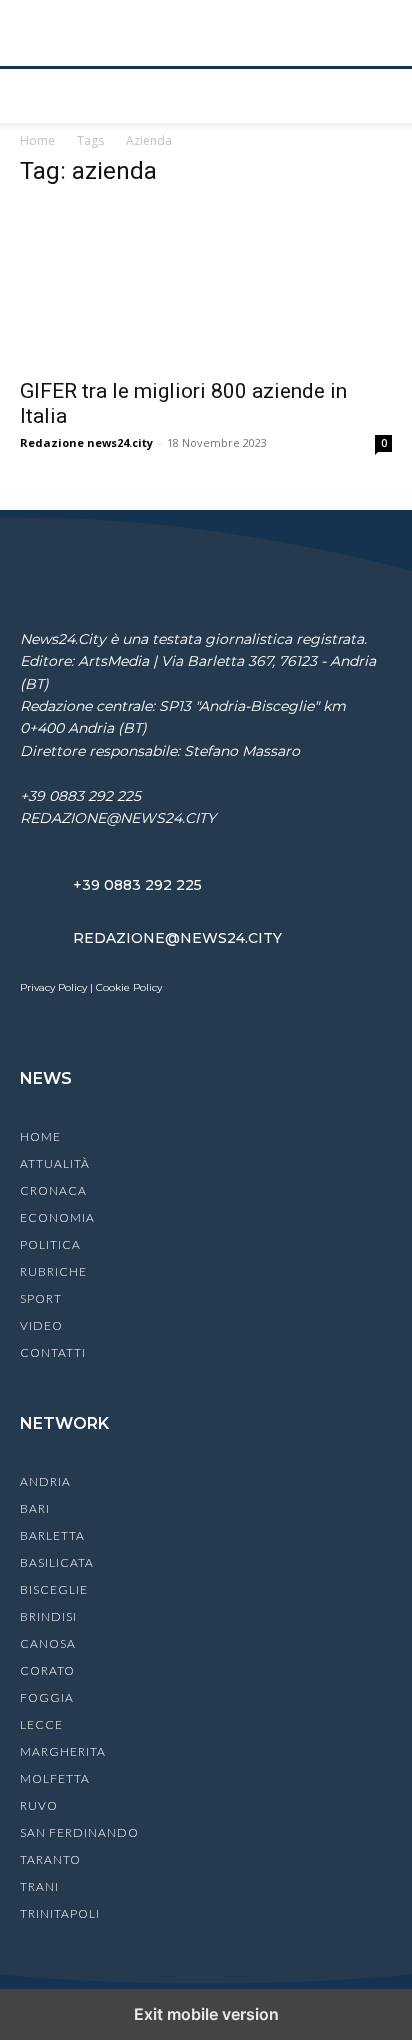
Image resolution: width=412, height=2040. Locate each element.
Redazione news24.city (86, 442)
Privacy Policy (53, 987)
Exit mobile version (206, 2014)
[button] (34, 96)
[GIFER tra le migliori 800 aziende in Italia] (206, 286)
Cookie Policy (129, 987)
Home (37, 140)
